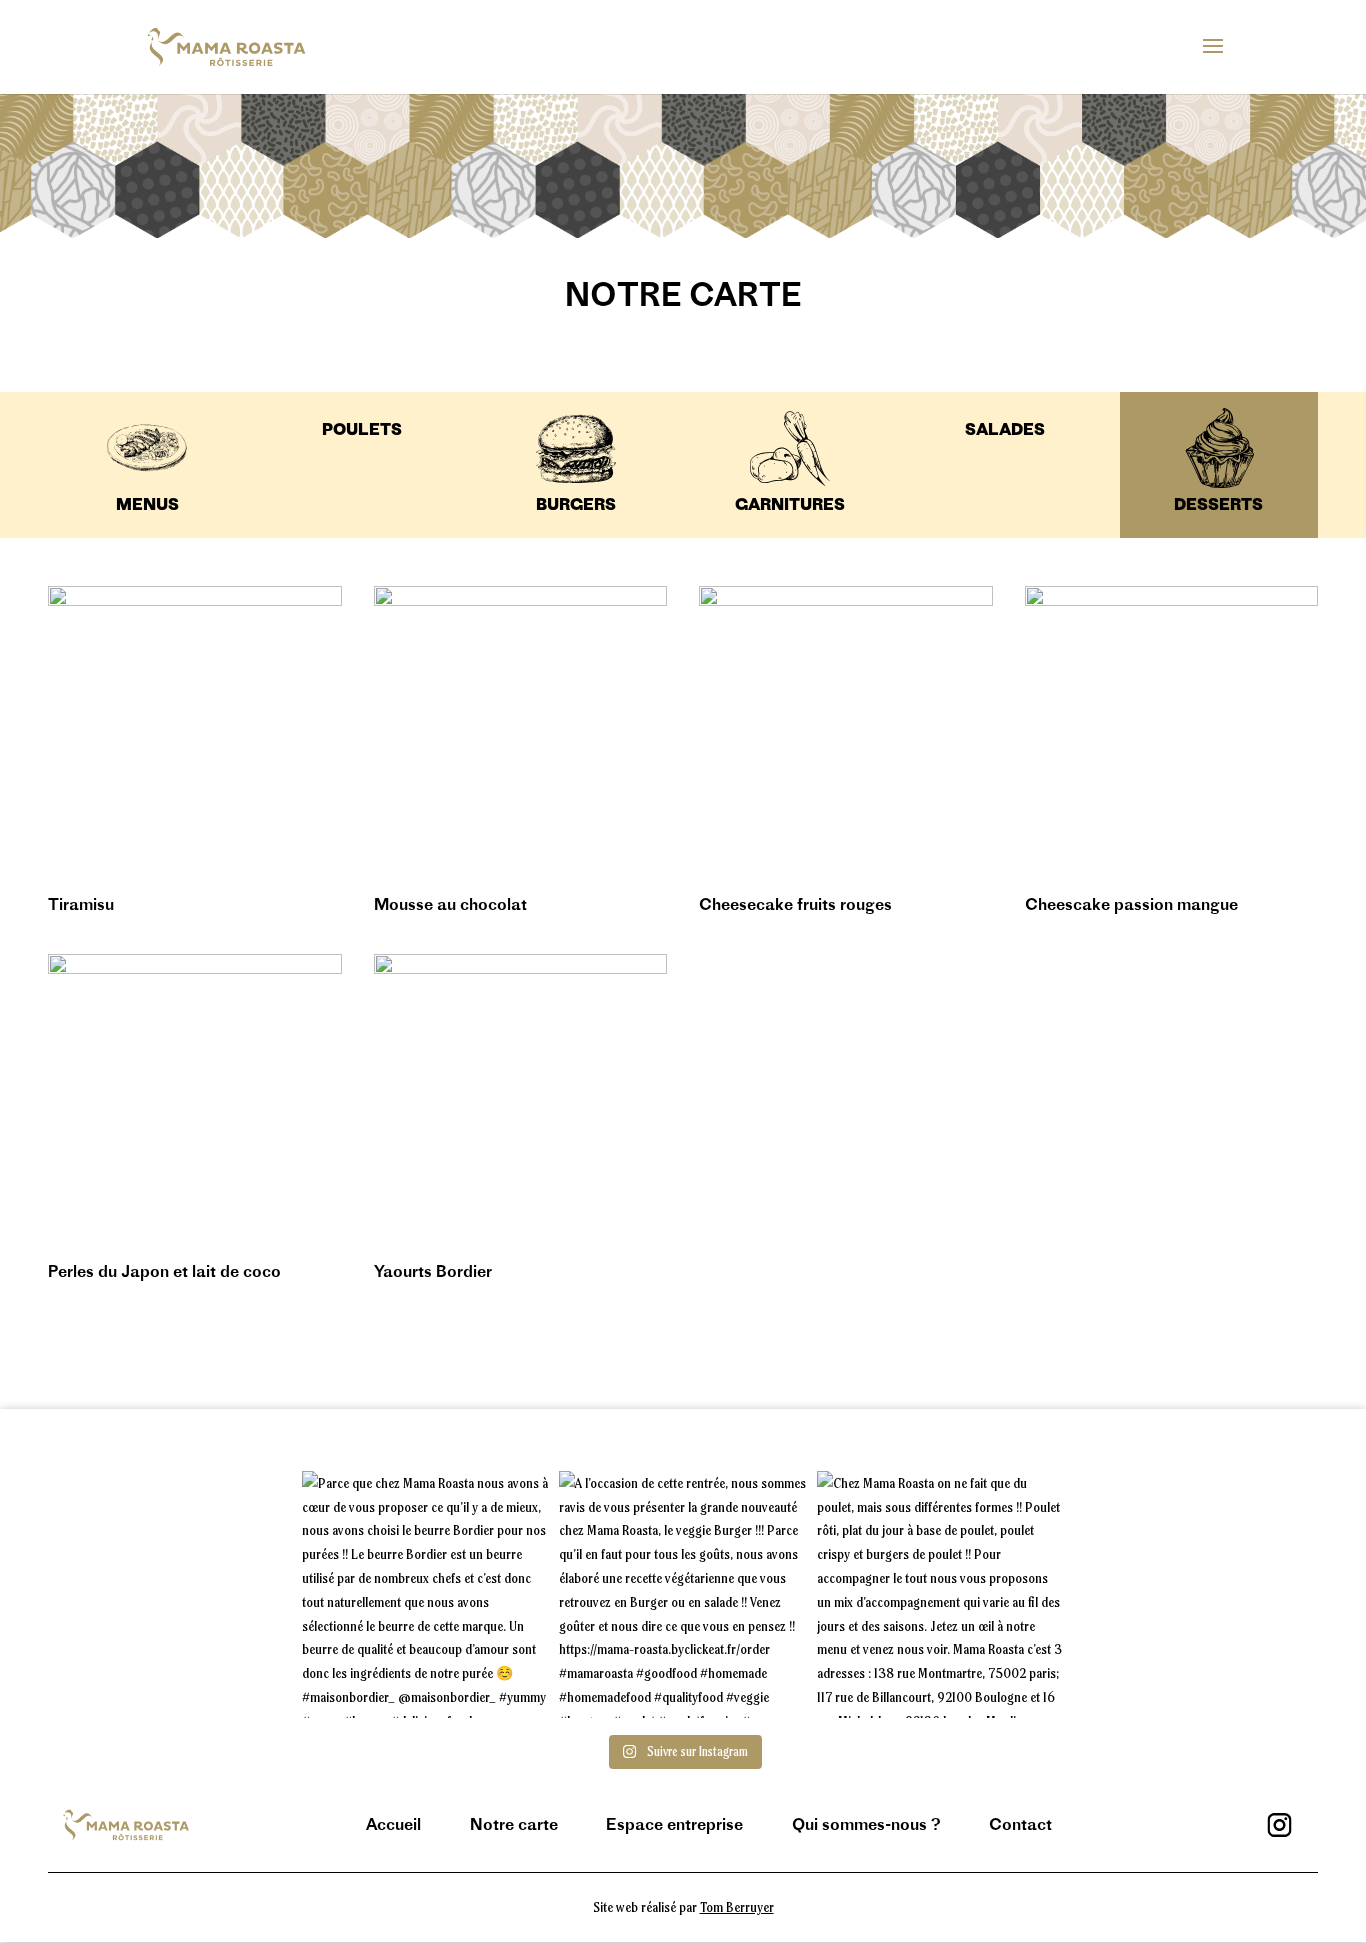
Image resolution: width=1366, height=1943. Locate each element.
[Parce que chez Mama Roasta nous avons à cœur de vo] (425, 1594)
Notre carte (514, 1824)
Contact (1020, 1824)
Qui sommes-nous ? (866, 1824)
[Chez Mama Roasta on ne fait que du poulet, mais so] (940, 1594)
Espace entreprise (674, 1824)
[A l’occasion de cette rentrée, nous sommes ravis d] (682, 1594)
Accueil (393, 1824)
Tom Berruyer (737, 1906)
